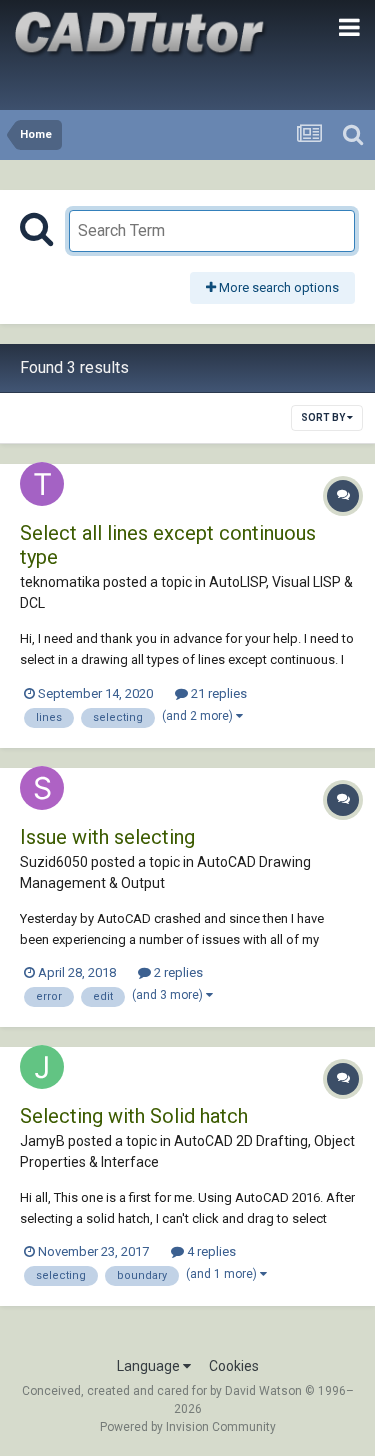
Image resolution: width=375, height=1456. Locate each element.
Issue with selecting (107, 837)
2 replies (177, 972)
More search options (277, 287)
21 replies (217, 693)
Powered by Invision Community (188, 1427)
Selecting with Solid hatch (134, 1116)
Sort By (324, 417)
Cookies (234, 1366)
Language (150, 1366)
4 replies (210, 1251)
